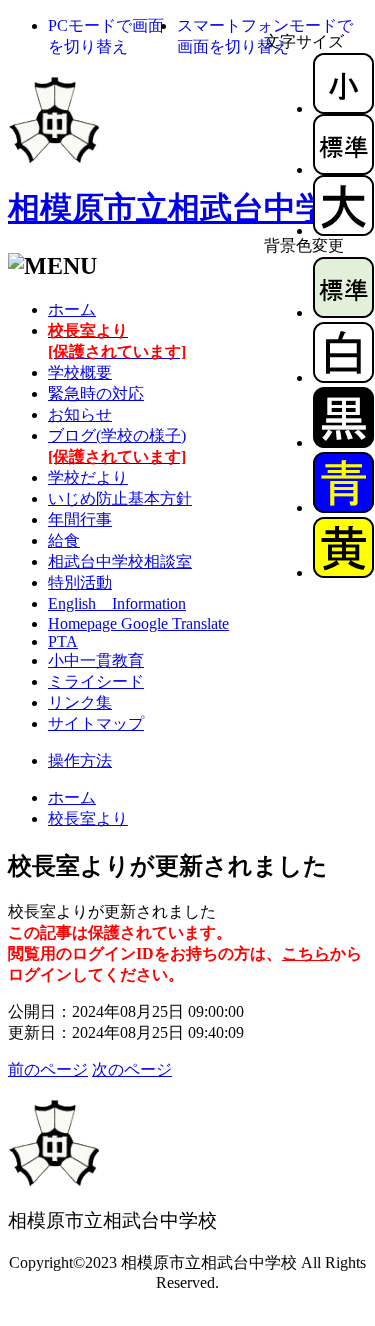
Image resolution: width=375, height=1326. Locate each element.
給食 (64, 540)
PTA (63, 641)
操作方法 (80, 760)
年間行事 (80, 519)
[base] (343, 312)
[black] (343, 442)
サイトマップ (96, 723)
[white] (343, 377)
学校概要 (80, 372)
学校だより (88, 477)
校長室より (88, 818)
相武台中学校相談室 (120, 561)
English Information (117, 603)
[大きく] (343, 230)
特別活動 (80, 582)
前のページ (48, 1069)
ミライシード (96, 681)
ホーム (72, 309)
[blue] (343, 507)
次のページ (132, 1069)
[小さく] (343, 108)
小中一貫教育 (96, 660)
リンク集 (80, 702)
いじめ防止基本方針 (120, 498)
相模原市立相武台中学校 (184, 208)
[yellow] (343, 572)
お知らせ (80, 414)
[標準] (343, 169)
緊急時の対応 (96, 393)
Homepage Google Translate (138, 623)
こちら (306, 953)
